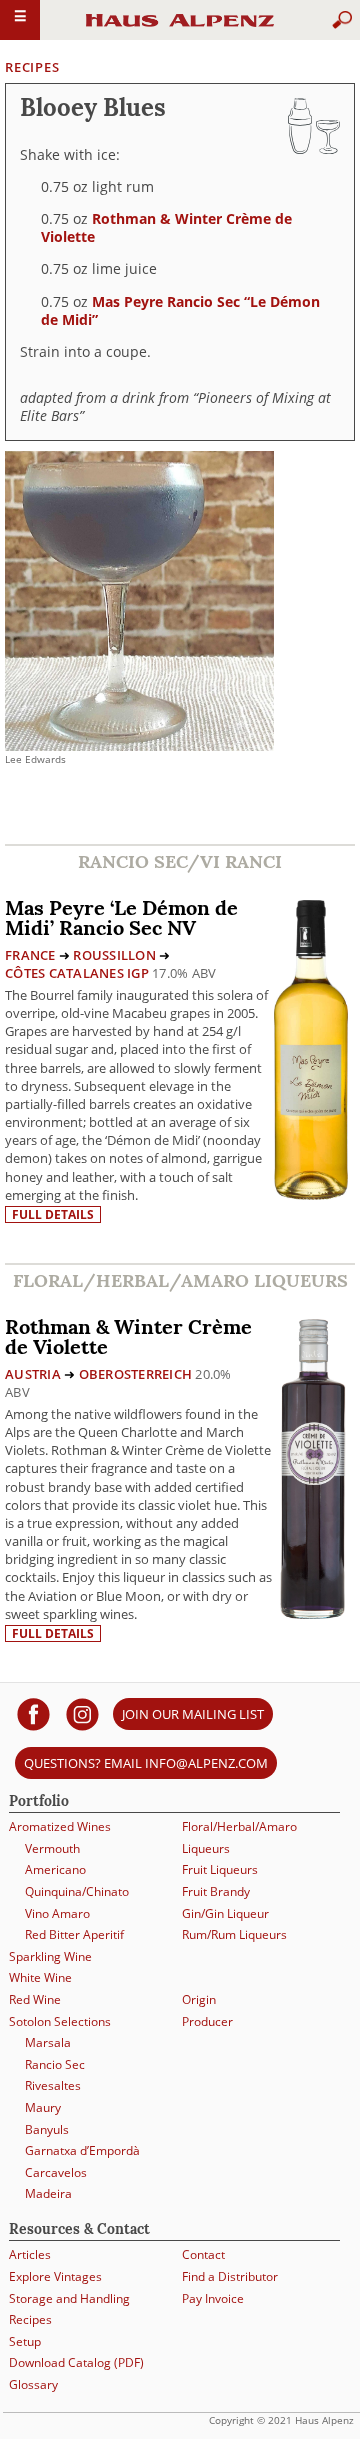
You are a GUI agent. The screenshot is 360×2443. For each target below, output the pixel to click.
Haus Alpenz (180, 29)
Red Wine (35, 1999)
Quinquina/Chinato (77, 1891)
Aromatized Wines (60, 1826)
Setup (25, 2341)
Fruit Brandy (216, 1891)
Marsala (48, 2042)
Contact (203, 2254)
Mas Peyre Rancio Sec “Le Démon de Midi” (180, 310)
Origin (199, 1999)
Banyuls (47, 2129)
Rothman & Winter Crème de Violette (166, 227)
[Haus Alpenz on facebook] (33, 1713)
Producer (207, 2021)
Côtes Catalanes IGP (77, 973)
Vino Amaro (57, 1913)
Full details (53, 1214)
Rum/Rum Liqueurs (234, 1934)
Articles (30, 2254)
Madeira (48, 2193)
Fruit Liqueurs (220, 1869)
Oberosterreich (136, 1374)
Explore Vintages (55, 2276)
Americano (55, 1869)
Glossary (33, 2384)
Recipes (32, 67)
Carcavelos (56, 2172)
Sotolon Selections (60, 2021)
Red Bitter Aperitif (74, 1934)
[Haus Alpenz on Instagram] (82, 1713)
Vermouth (52, 1848)
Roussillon (114, 955)
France (30, 955)
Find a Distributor (230, 2276)
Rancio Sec (55, 2064)
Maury (43, 2107)
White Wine (40, 1977)
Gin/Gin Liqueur (225, 1913)
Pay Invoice (213, 2298)
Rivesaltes (53, 2085)
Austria (33, 1374)
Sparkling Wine (50, 1956)
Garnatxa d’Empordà (82, 2150)
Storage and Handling (69, 2298)
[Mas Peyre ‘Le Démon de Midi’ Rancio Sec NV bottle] (310, 1047)
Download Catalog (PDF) (76, 2362)
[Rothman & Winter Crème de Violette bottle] (313, 1466)
